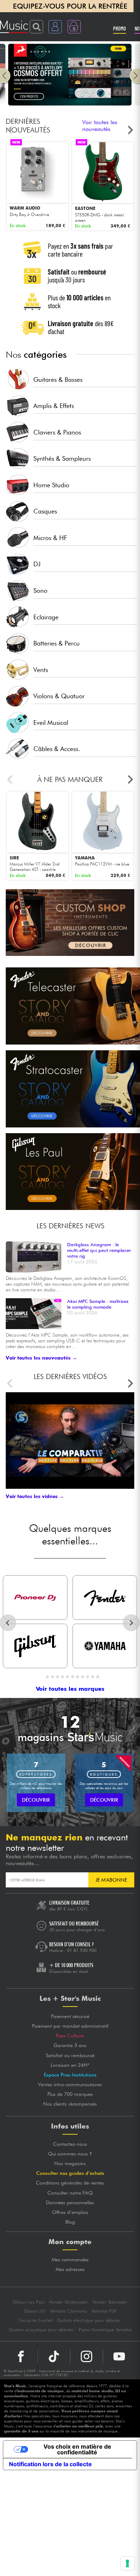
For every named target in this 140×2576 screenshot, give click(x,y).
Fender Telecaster (110, 2302)
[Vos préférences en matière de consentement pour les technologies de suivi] (127, 2563)
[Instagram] (87, 2356)
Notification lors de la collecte (50, 2464)
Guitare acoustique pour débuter (41, 2330)
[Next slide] (130, 130)
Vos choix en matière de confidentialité (77, 2449)
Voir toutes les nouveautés (100, 126)
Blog (70, 2222)
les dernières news (71, 1226)
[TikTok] (54, 2356)
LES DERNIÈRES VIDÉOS (70, 1376)
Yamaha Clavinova (68, 2311)
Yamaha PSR (104, 2311)
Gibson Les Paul (29, 2302)
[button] (5, 76)
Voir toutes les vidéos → (35, 1496)
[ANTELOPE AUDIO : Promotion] (70, 104)
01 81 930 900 (82, 1950)
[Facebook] (21, 2356)
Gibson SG (34, 2311)
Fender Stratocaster (69, 2302)
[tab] (42, 1677)
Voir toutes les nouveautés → (41, 1358)
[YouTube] (119, 2356)
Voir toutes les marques (70, 1689)
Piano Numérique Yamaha (105, 2330)
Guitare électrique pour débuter (89, 2320)
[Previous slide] (10, 130)
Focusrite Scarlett (36, 2320)
